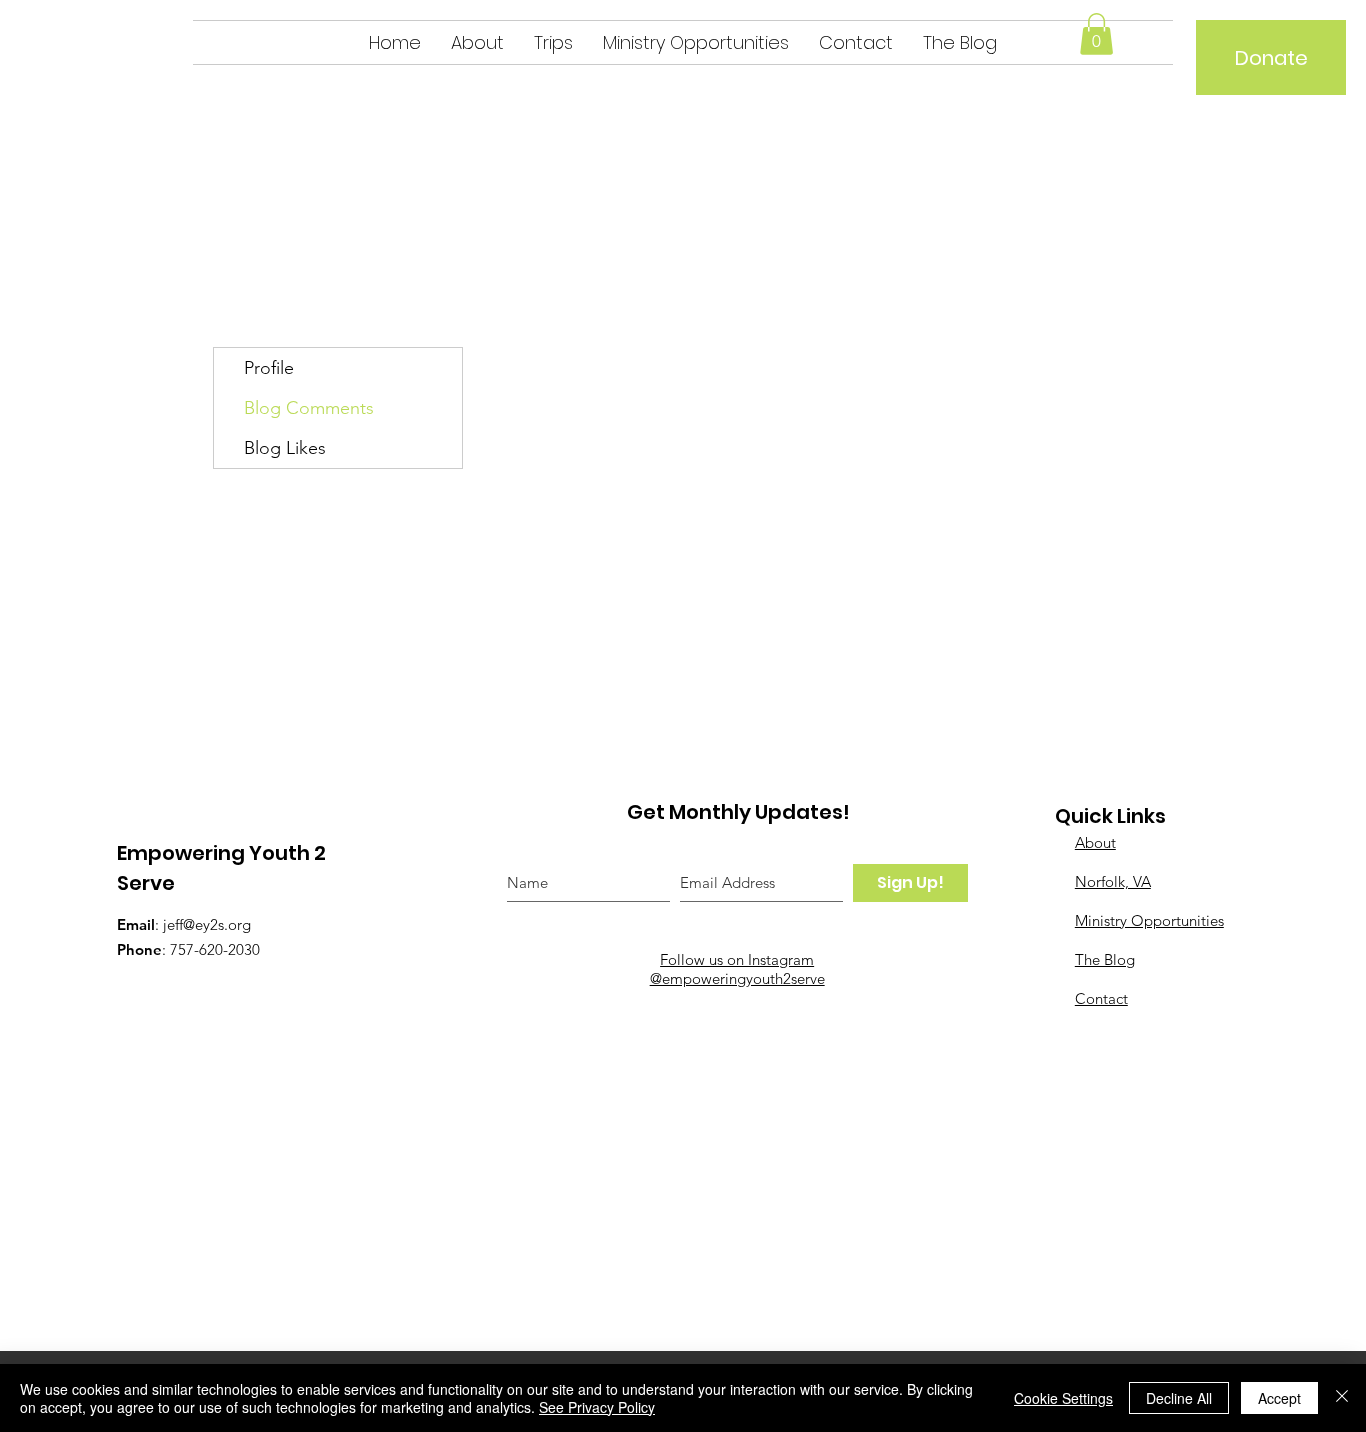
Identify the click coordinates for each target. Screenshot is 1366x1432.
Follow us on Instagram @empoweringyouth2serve (737, 969)
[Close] (1342, 1398)
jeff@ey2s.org (207, 924)
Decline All (1179, 1398)
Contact (1101, 998)
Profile (269, 368)
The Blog (1105, 959)
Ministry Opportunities (1149, 920)
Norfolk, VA (1113, 881)
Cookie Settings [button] (1063, 1398)
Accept (1279, 1398)
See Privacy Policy (597, 1407)
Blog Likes (285, 448)
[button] (1096, 34)
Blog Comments (309, 408)
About (1095, 842)
